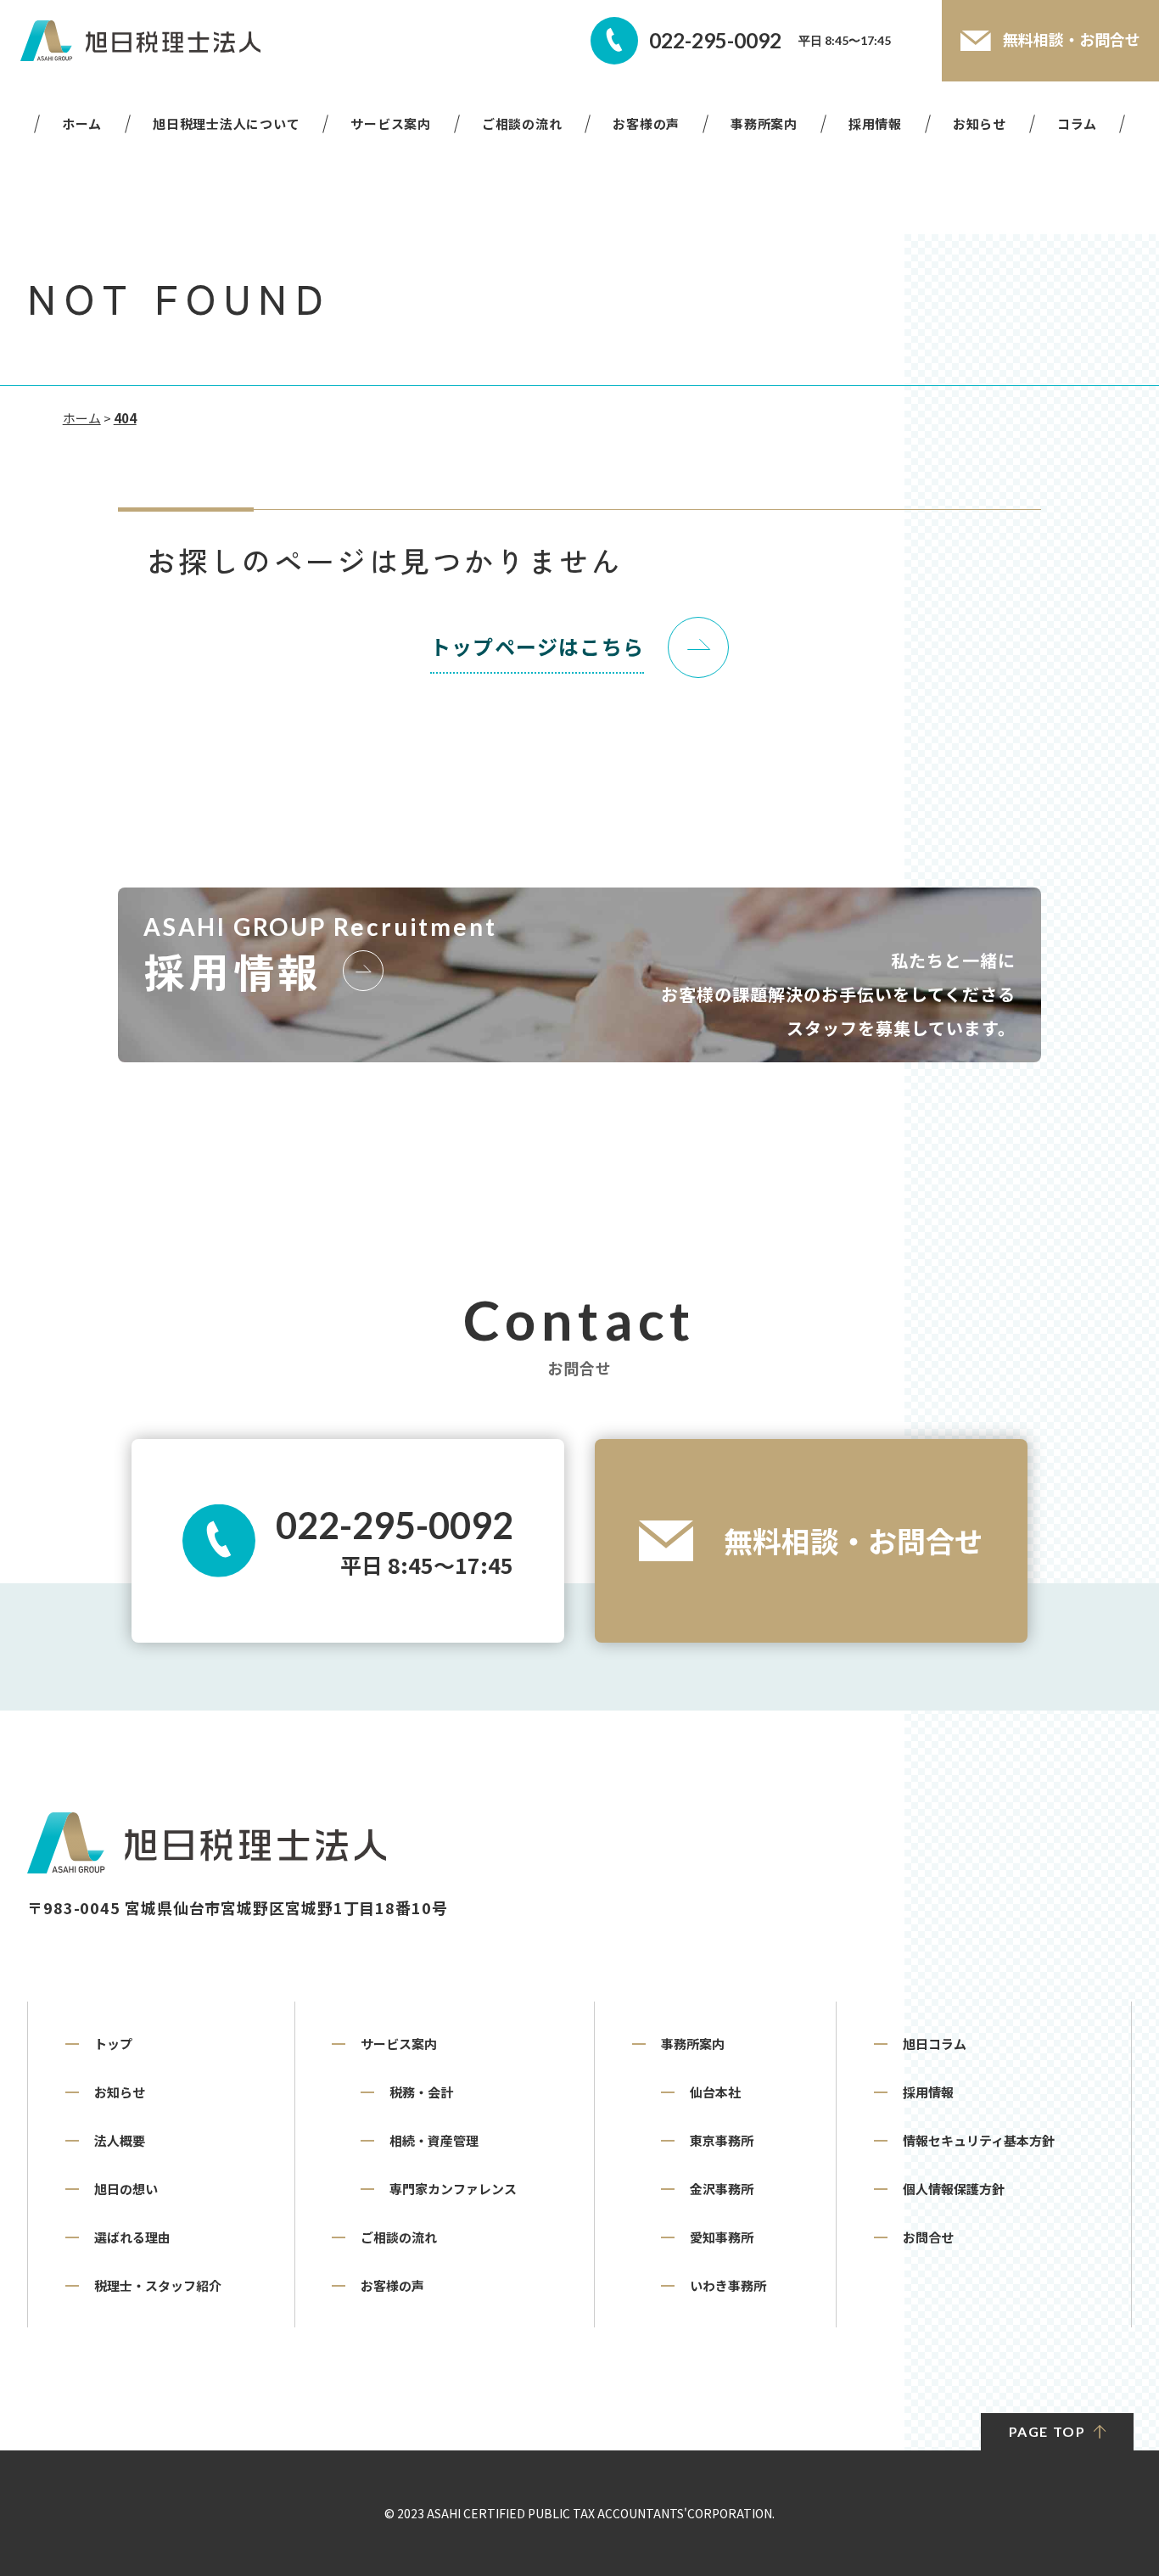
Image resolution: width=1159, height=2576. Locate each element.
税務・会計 (421, 2092)
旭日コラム (935, 2044)
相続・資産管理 (434, 2140)
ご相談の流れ (522, 124)
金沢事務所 (722, 2189)
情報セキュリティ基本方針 (979, 2140)
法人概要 (120, 2140)
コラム (1077, 124)
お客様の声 (646, 124)
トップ (113, 2044)
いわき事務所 (728, 2285)
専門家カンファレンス (453, 2189)
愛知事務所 (722, 2237)
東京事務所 (722, 2140)
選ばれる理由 (132, 2237)
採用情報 (875, 124)
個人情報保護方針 (954, 2189)
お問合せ (928, 2237)
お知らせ (980, 124)
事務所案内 (764, 124)
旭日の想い (126, 2189)
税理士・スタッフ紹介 (158, 2285)
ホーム (82, 124)
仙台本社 (715, 2092)
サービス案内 (391, 124)
